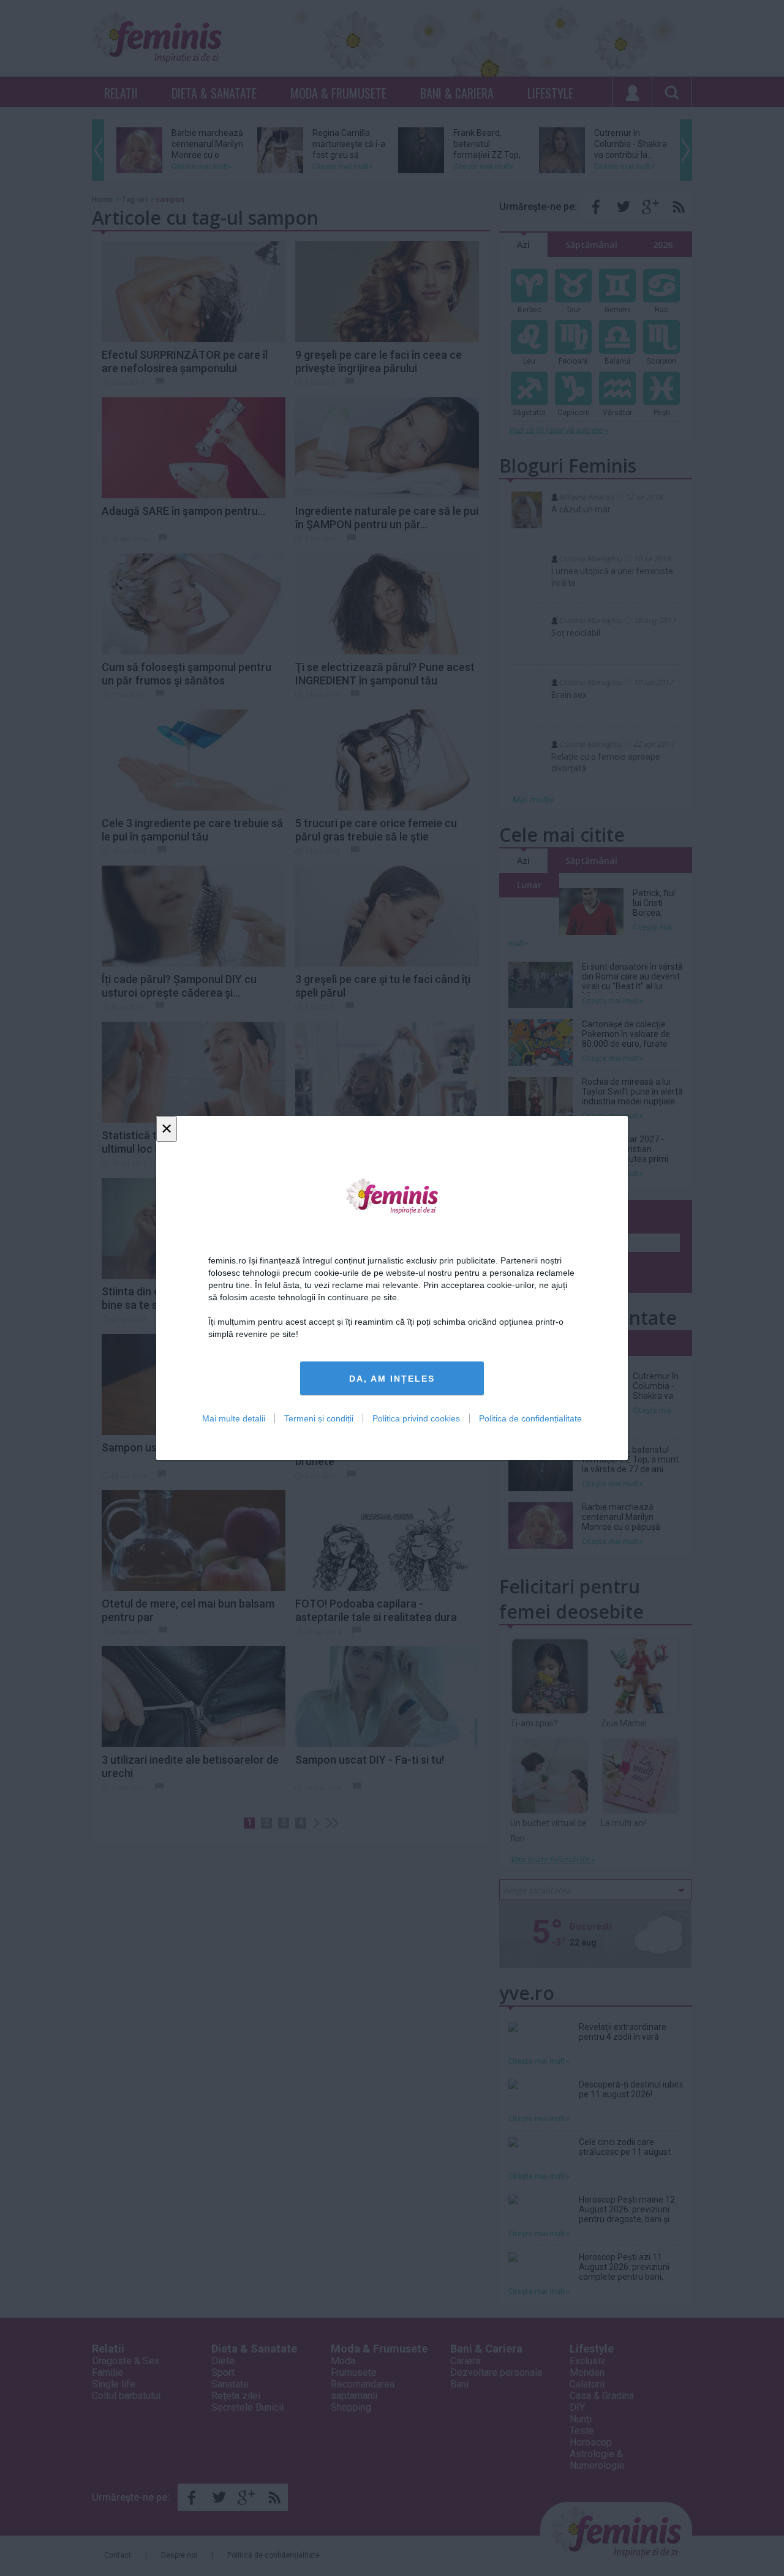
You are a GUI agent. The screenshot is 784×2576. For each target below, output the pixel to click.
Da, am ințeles (392, 1379)
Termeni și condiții (319, 1418)
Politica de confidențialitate (530, 1418)
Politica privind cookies (416, 1418)
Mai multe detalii (234, 1418)
